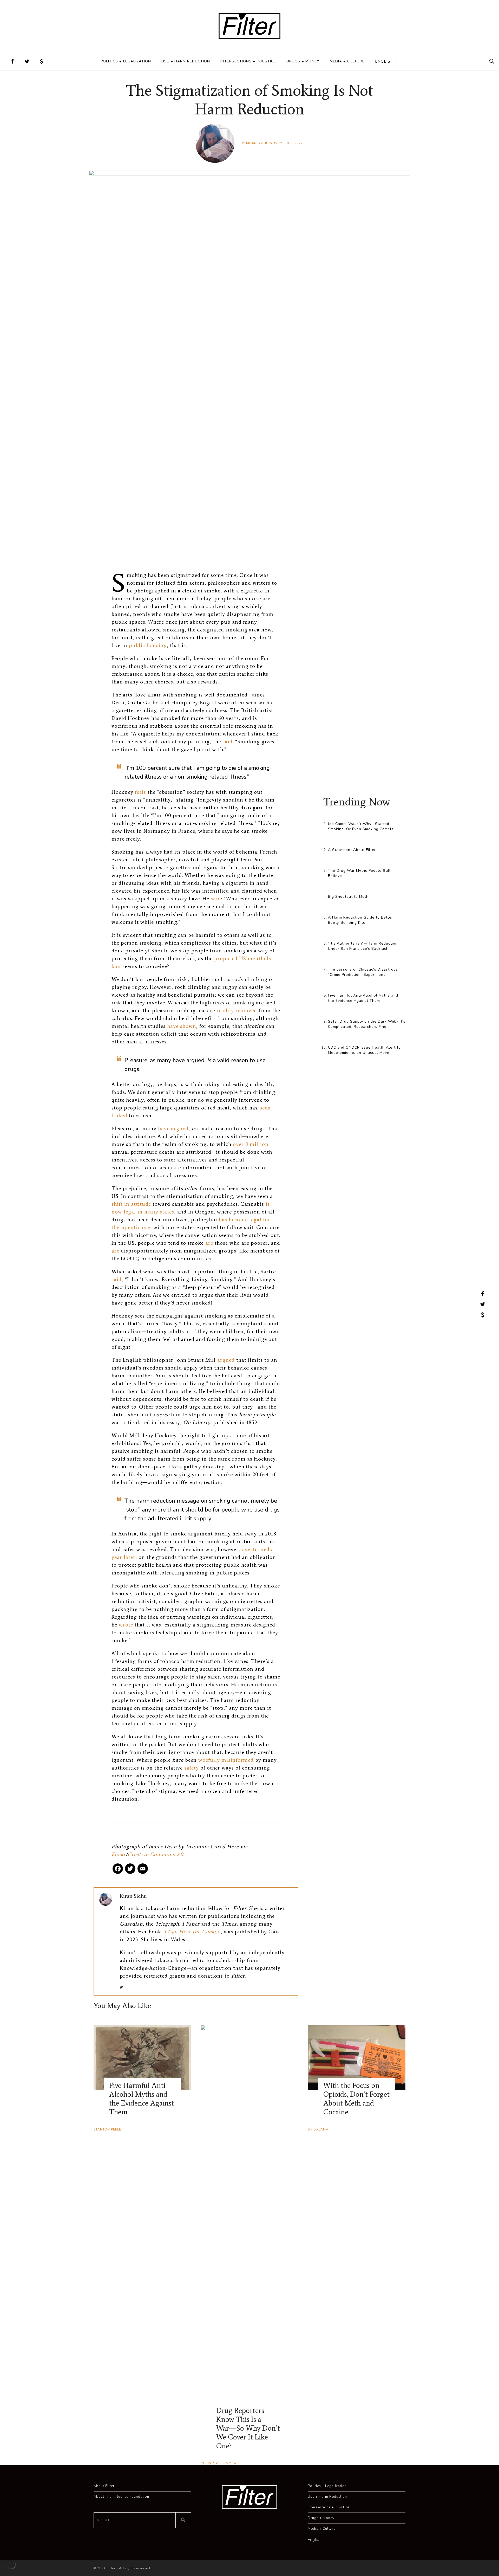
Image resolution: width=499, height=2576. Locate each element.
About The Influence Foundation (121, 2497)
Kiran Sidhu (257, 143)
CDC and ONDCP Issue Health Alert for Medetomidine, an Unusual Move (365, 1050)
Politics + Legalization (126, 61)
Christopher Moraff (221, 2463)
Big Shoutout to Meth (348, 897)
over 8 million (251, 1144)
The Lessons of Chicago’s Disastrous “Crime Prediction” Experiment (363, 972)
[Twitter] (130, 1871)
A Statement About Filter (352, 850)
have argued (173, 1128)
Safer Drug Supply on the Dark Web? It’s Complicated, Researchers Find (367, 1024)
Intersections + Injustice (248, 61)
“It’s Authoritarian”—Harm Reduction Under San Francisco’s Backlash (363, 946)
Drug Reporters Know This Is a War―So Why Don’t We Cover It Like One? (248, 2428)
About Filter (104, 2486)
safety (192, 1768)
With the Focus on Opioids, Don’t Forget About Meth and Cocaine (356, 2099)
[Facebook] (118, 1871)
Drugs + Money (303, 61)
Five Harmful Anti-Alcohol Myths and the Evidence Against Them (363, 998)
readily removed (237, 1010)
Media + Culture (347, 61)
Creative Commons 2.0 (155, 1854)
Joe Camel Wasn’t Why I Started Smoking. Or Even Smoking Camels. (361, 826)
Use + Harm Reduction (186, 61)
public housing (148, 645)
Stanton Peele (107, 2129)
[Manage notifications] (11, 2565)
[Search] (183, 2520)
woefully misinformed (226, 1760)
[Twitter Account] (27, 61)
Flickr (119, 1854)
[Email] (143, 1871)
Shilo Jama (318, 2129)
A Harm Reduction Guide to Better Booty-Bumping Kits (360, 920)
